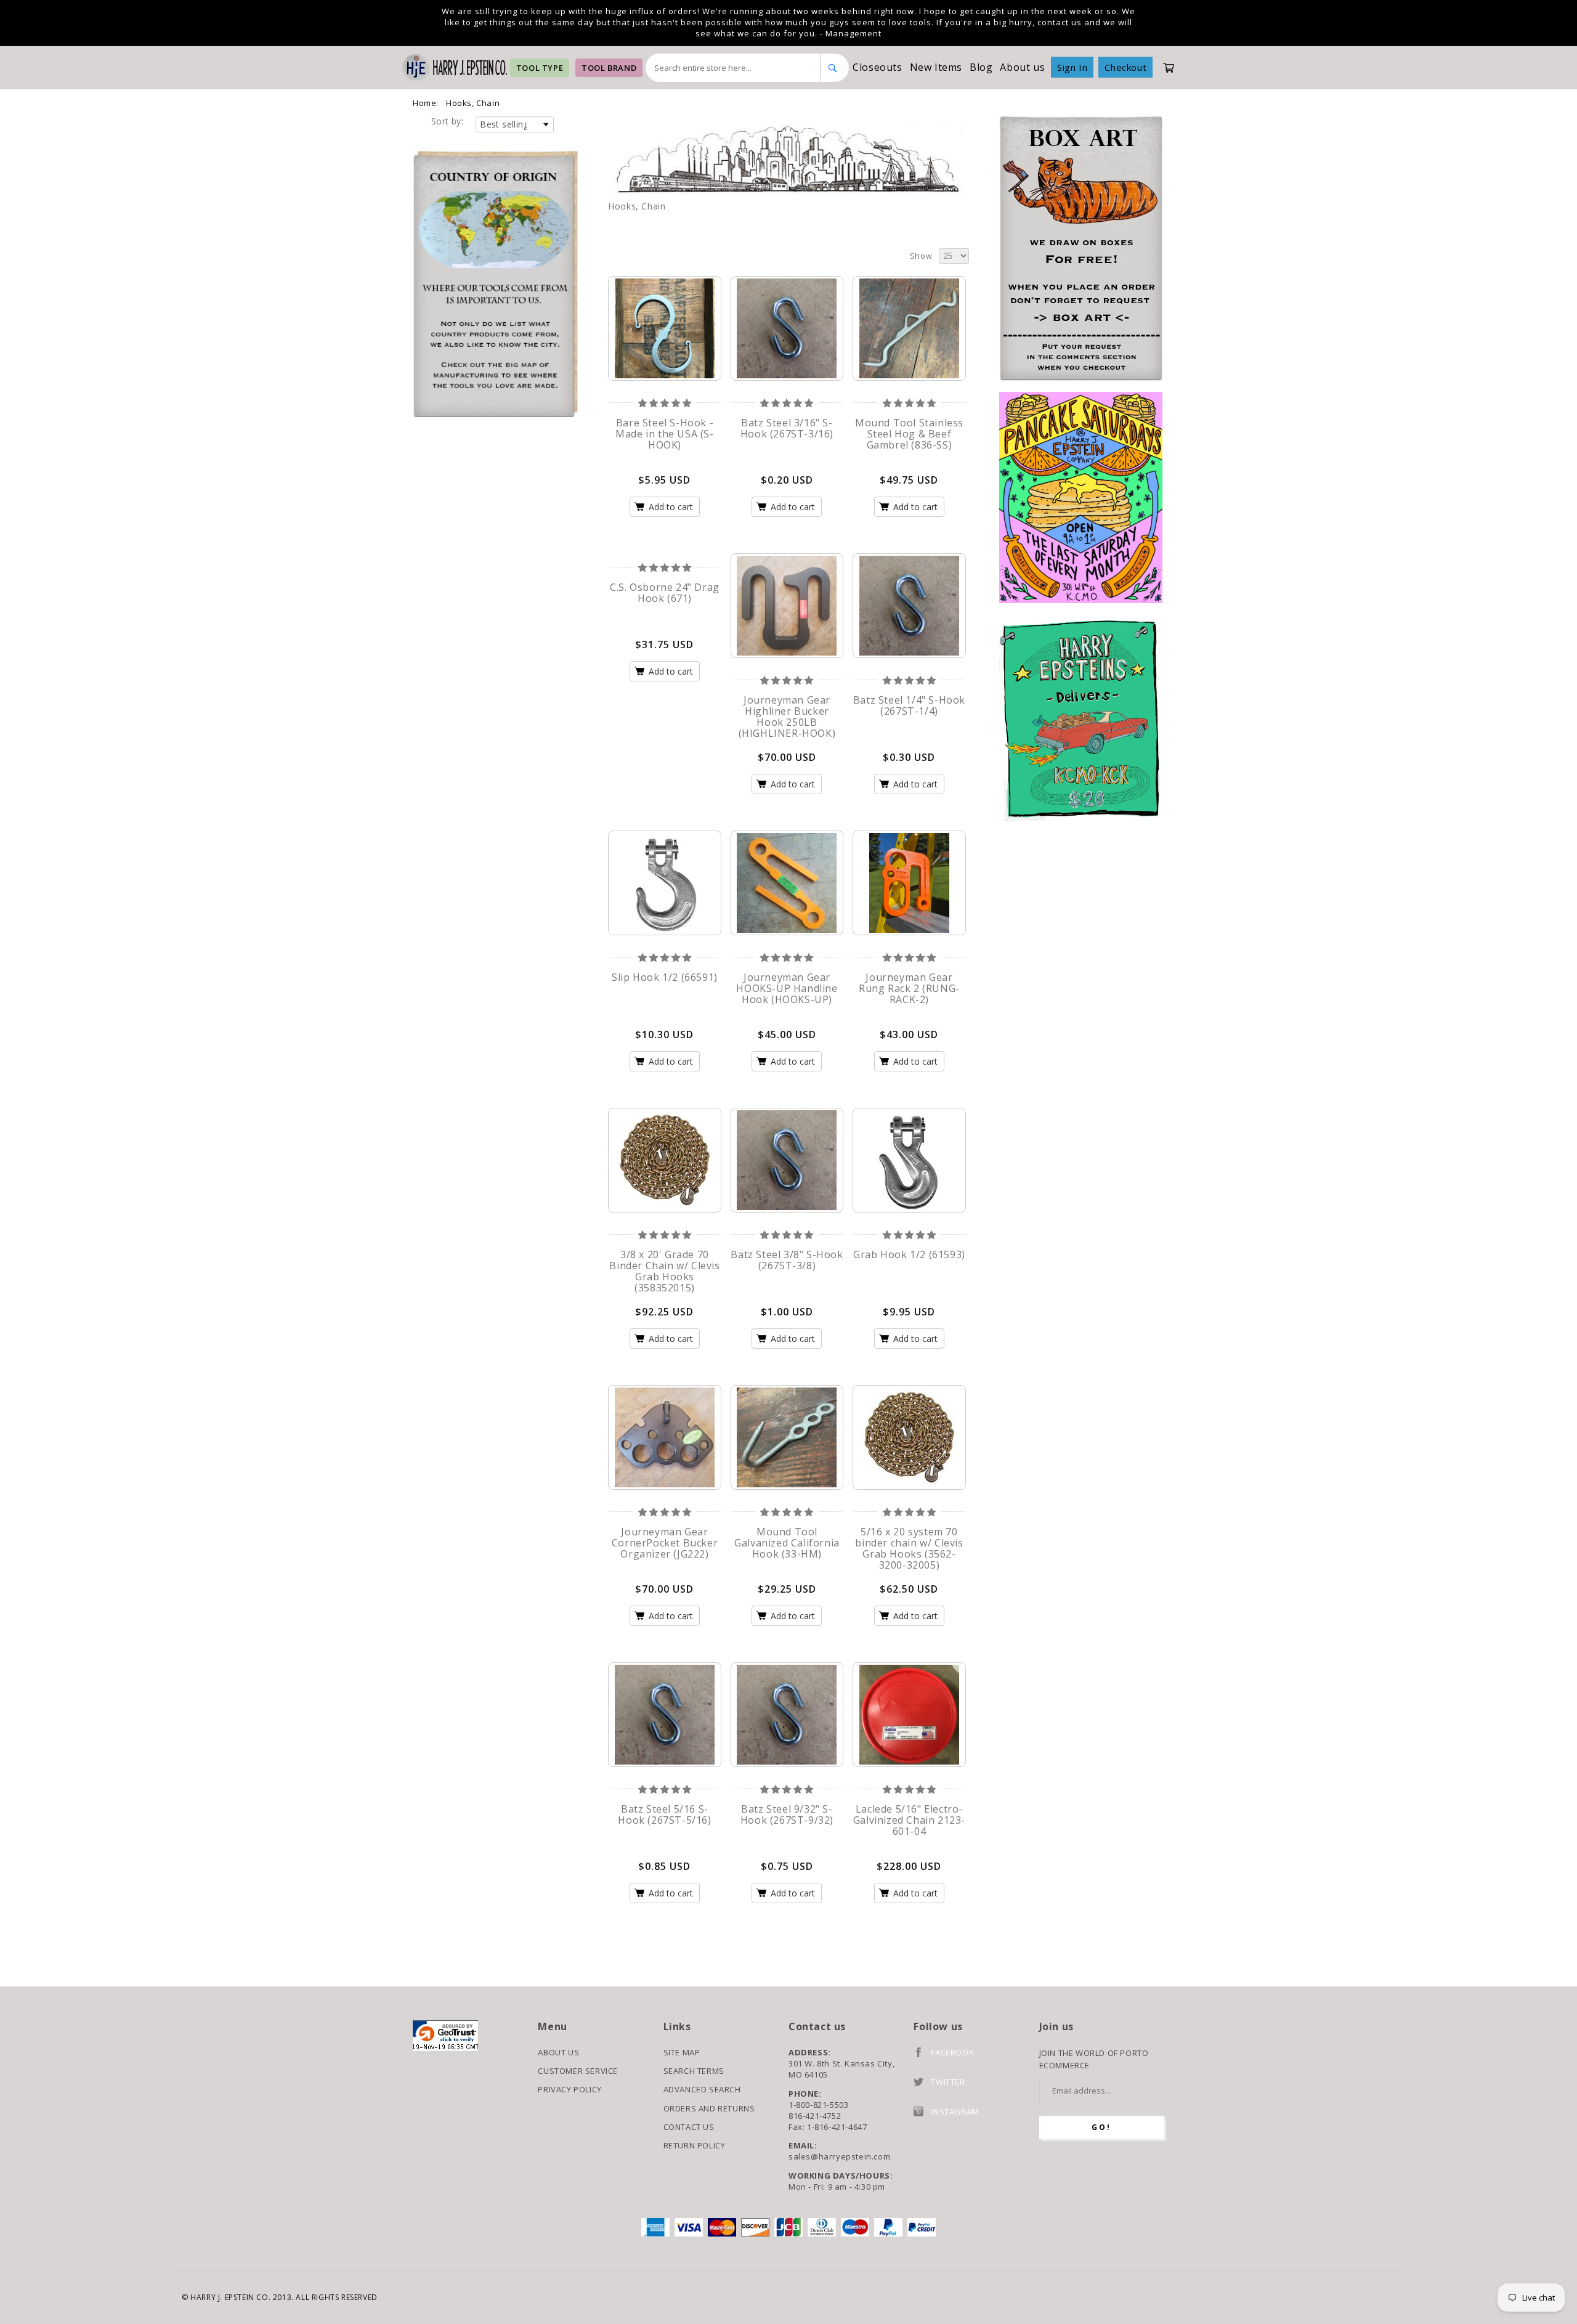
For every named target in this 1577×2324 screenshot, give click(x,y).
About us (1022, 67)
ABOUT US (558, 2052)
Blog (981, 67)
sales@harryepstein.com (839, 2156)
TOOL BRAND (609, 68)
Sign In (1072, 67)
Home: (426, 103)
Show (921, 256)
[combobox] (733, 68)
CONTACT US (689, 2127)
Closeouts (877, 67)
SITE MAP (682, 2052)
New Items (936, 67)
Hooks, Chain (473, 103)
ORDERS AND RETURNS (709, 2108)
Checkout (1125, 67)
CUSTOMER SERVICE (578, 2071)
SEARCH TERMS (694, 2071)
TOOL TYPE (540, 68)
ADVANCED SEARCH (702, 2089)
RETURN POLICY (695, 2145)
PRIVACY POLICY (570, 2089)
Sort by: (447, 121)
